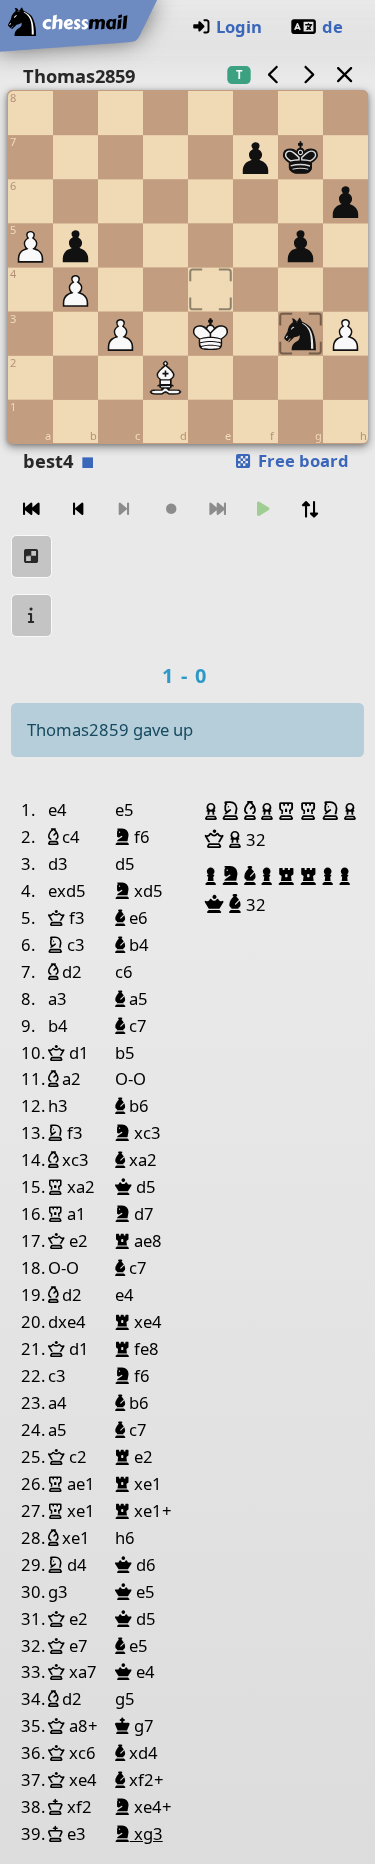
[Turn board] (310, 509)
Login (239, 26)
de (332, 26)
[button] (213, 811)
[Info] (32, 615)
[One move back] (78, 509)
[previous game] (273, 74)
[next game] (309, 74)
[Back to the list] (344, 74)
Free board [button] (301, 460)
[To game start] (32, 509)
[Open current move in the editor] (32, 556)
